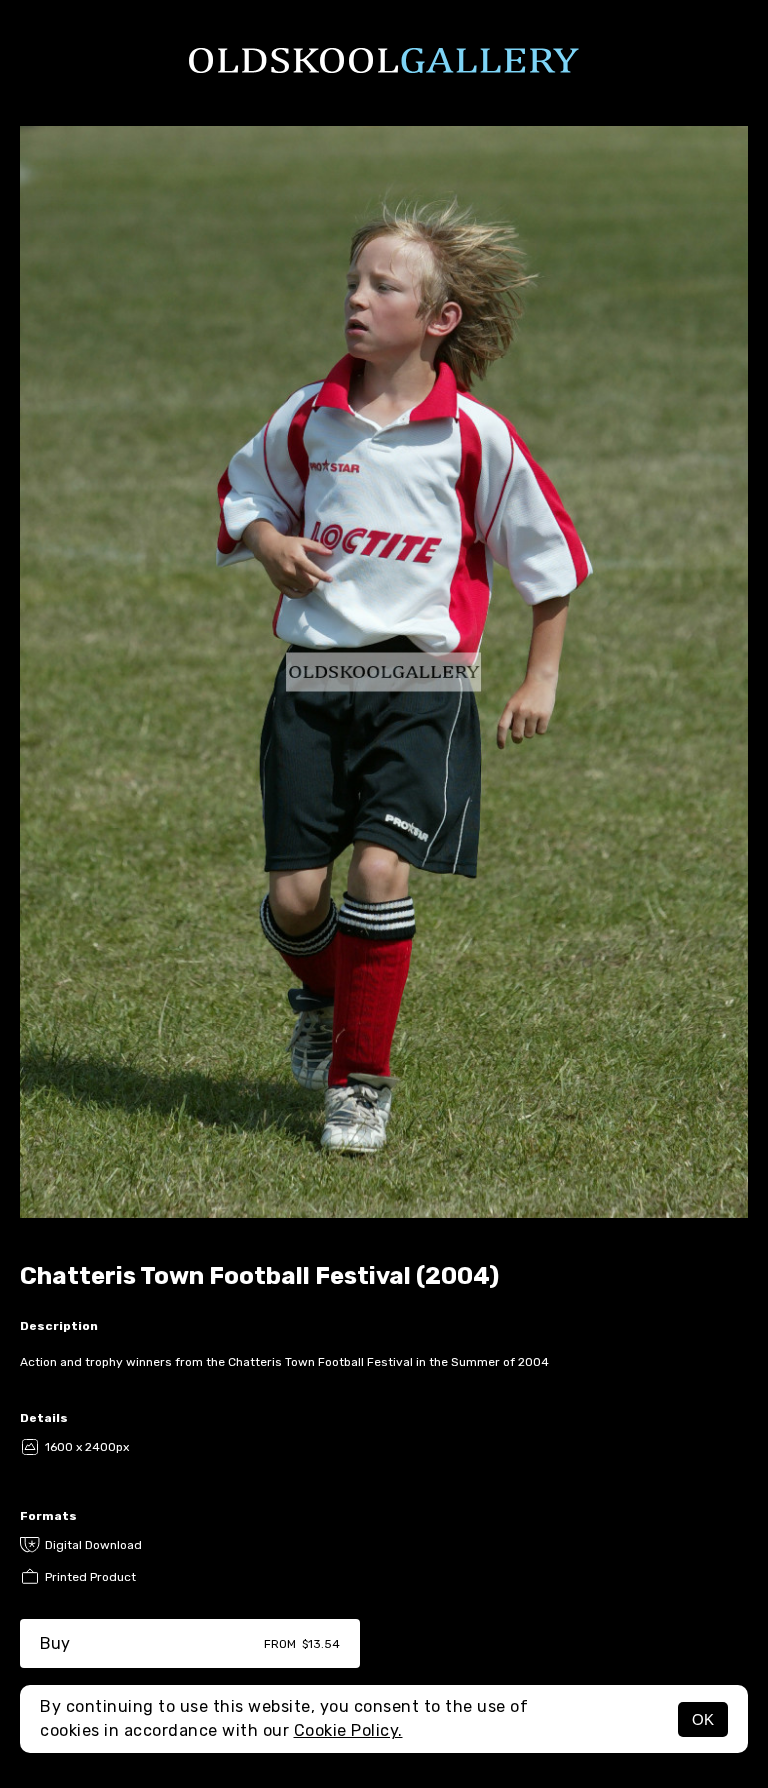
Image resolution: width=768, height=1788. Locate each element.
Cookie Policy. (348, 1730)
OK (703, 1719)
